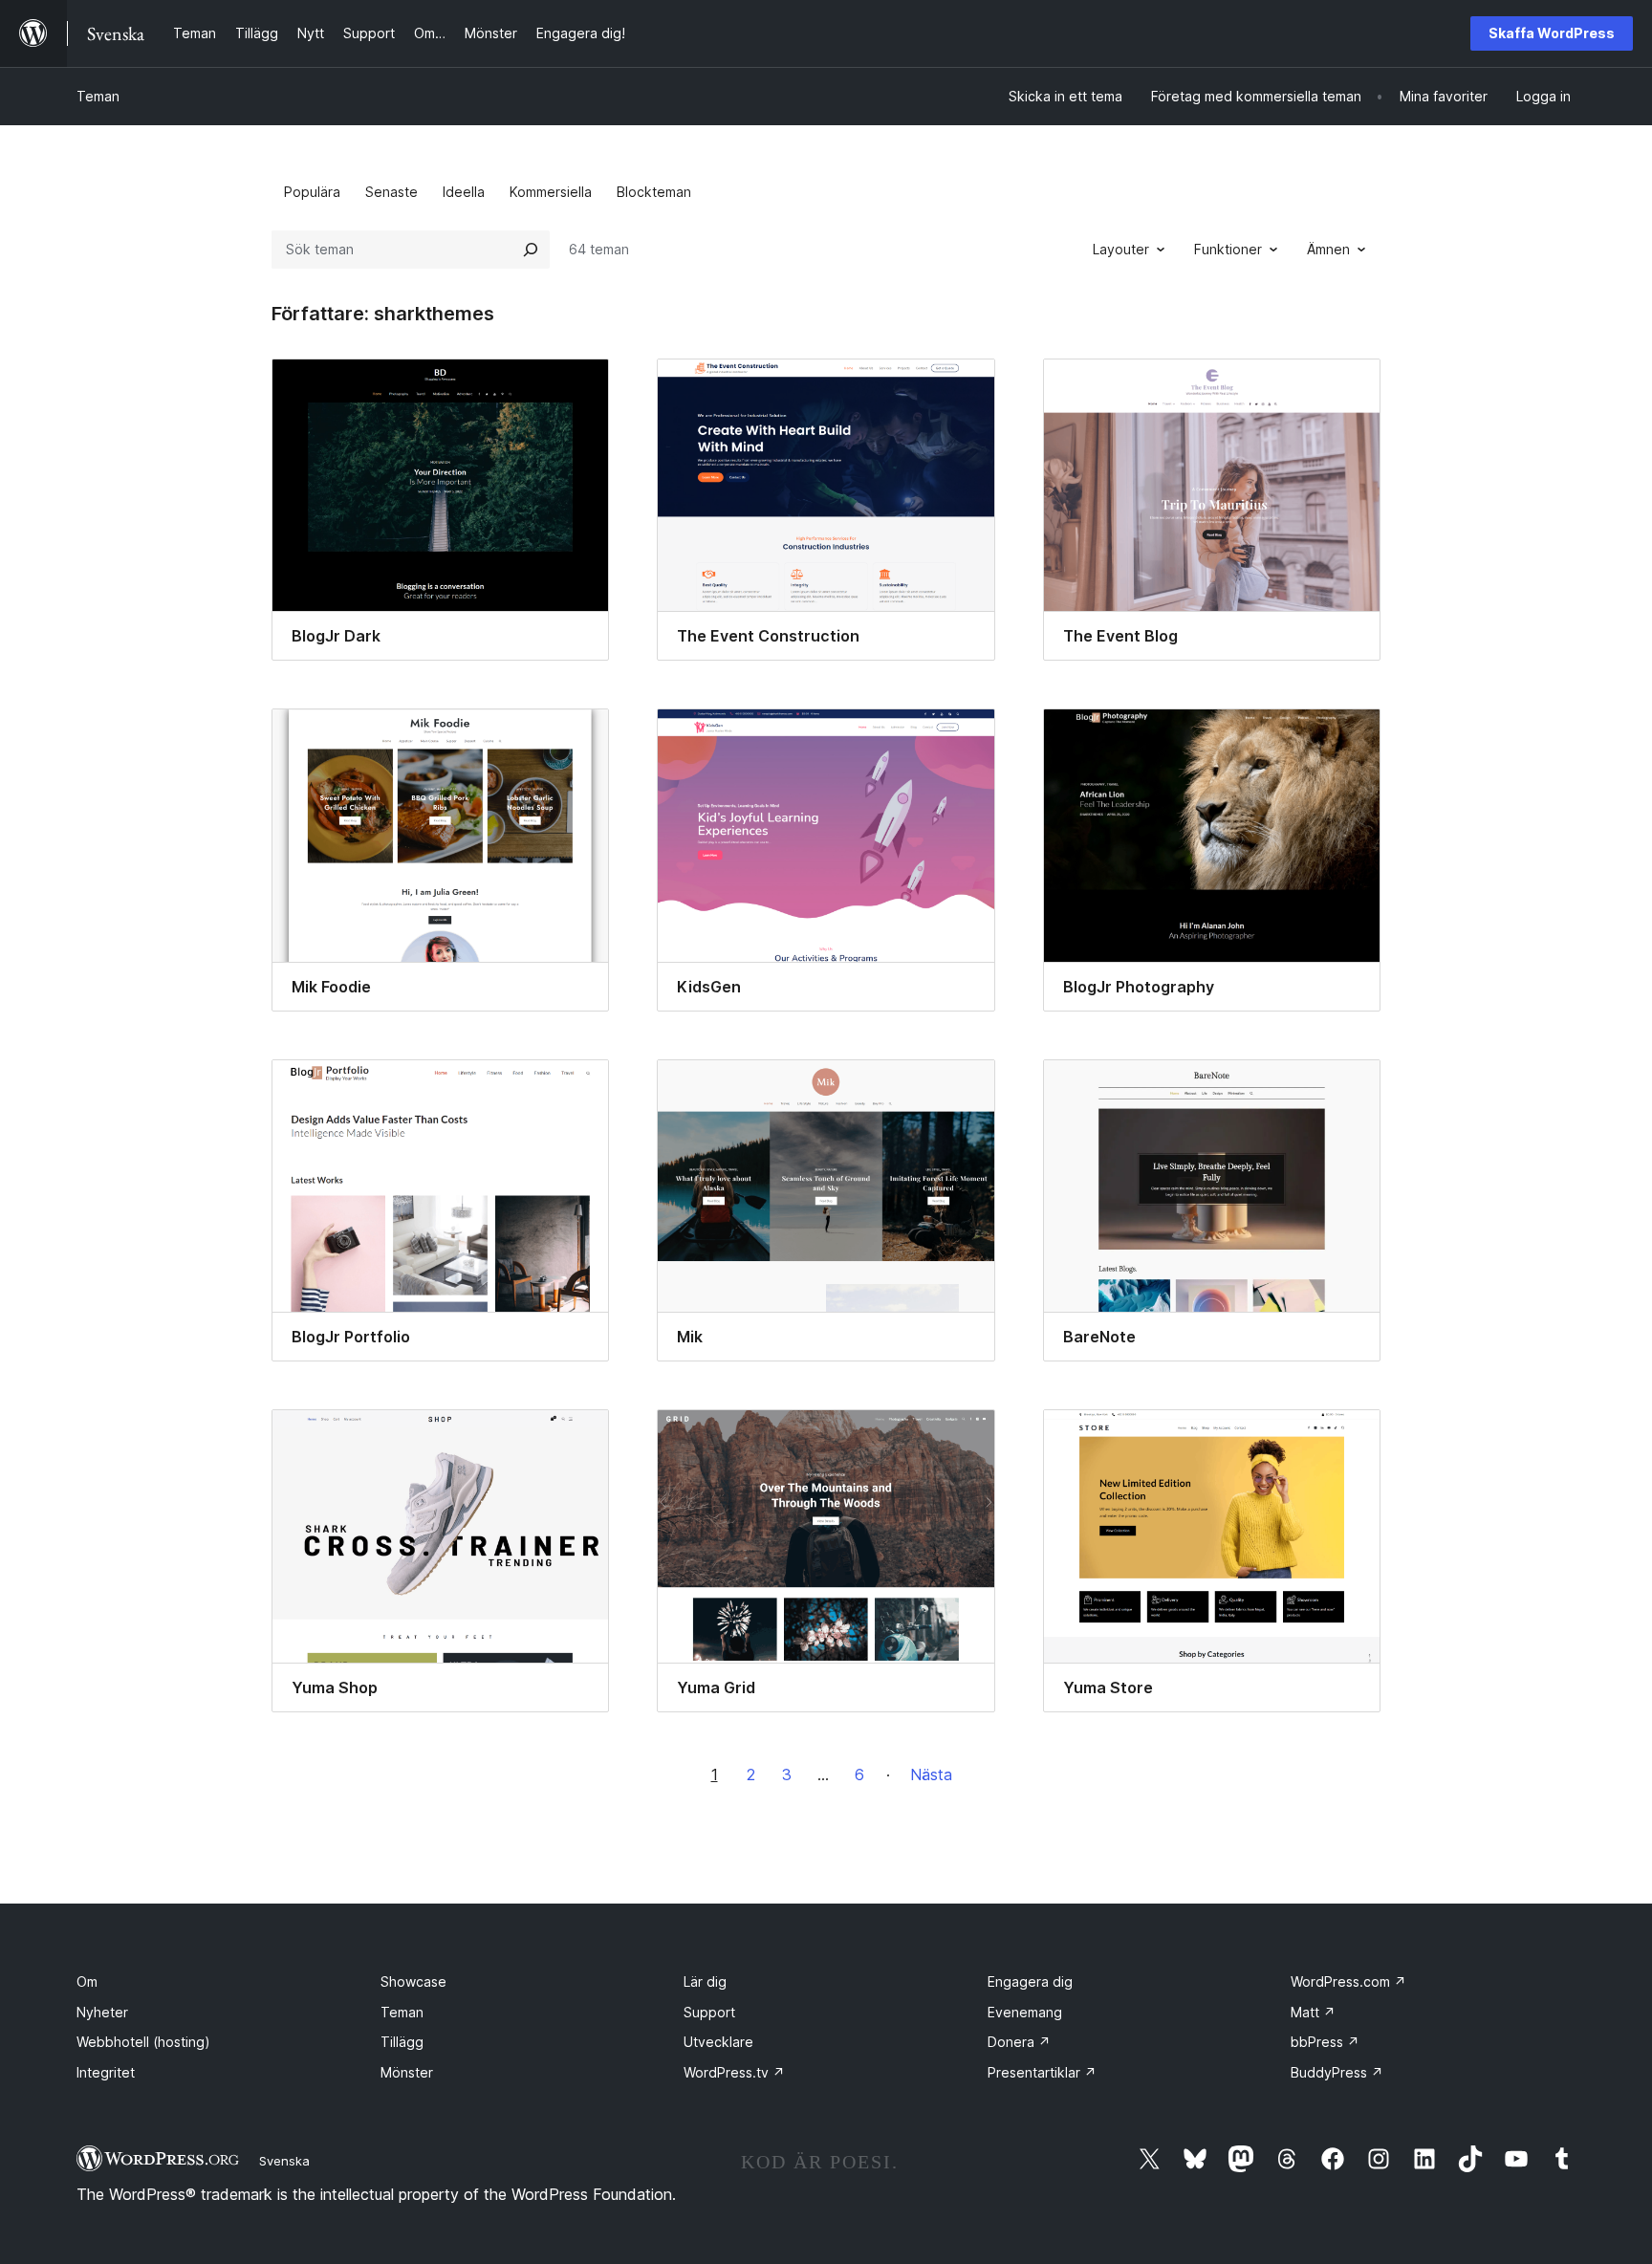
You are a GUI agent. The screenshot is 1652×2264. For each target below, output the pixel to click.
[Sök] (531, 250)
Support (709, 2012)
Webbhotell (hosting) (143, 2042)
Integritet (106, 2072)
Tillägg (402, 2042)
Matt (1313, 2012)
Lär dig (705, 1981)
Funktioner (1228, 249)
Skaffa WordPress (1552, 33)
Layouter (1121, 249)
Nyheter (102, 2012)
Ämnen (1328, 249)
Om (87, 1981)
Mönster (407, 2072)
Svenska (284, 2161)
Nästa (931, 1774)
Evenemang (1025, 2012)
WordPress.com (1348, 1981)
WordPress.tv (734, 2072)
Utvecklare (718, 2042)
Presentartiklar (1042, 2072)
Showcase (413, 1981)
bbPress (1325, 2042)
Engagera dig (1030, 1981)
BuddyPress (1337, 2072)
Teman (98, 96)
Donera (1019, 2042)
